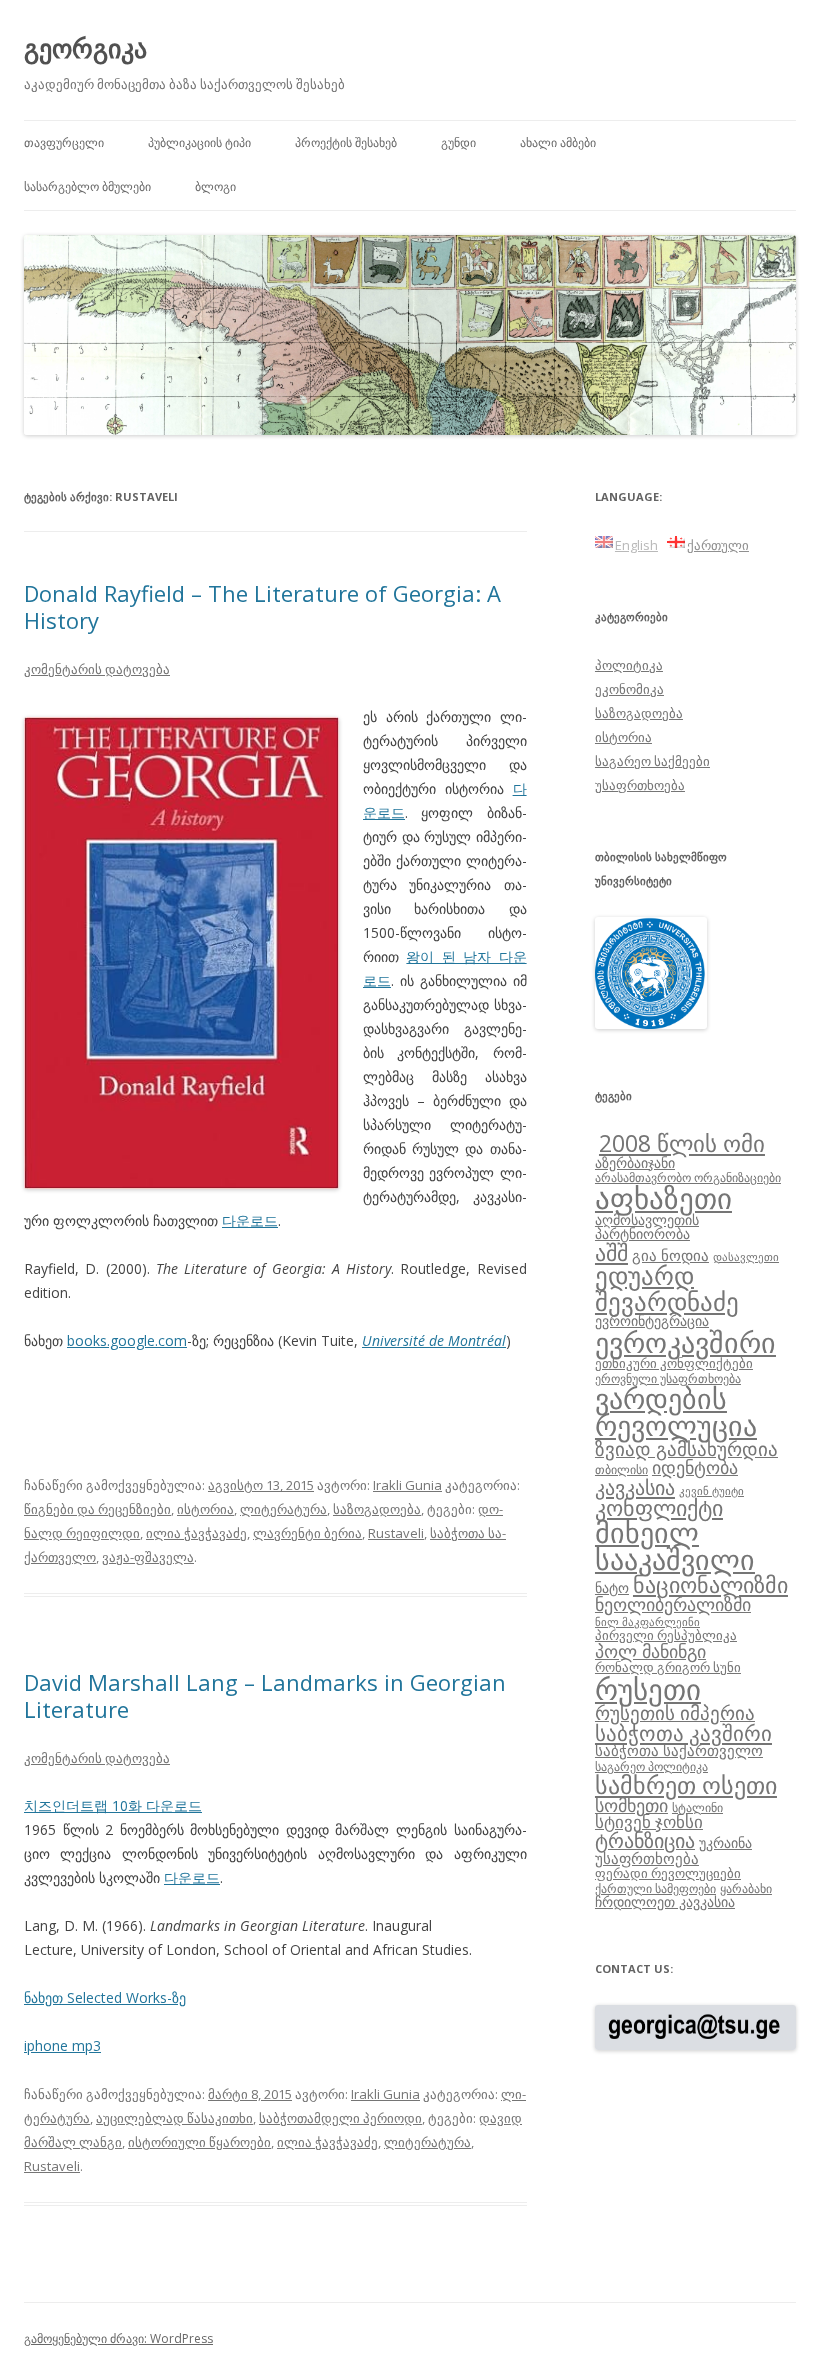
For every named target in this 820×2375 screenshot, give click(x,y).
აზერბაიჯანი (635, 1162)
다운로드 (250, 1220)
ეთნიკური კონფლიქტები (674, 1363)
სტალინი (697, 1807)
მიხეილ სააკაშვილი (675, 1546)
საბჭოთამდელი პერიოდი (340, 2118)
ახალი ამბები (558, 142)
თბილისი (621, 1469)
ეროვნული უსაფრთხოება (668, 1378)
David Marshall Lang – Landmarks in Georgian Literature (265, 1695)
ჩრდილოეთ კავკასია (665, 1901)
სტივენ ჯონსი (649, 1821)
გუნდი (458, 142)
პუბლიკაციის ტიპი (199, 142)
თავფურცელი (64, 142)
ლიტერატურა (283, 1509)
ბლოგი (215, 186)
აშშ (611, 1252)
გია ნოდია (670, 1255)
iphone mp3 (62, 2045)
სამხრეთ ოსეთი (686, 1784)
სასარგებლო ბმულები (87, 186)
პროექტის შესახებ (346, 142)
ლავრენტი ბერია (307, 1533)
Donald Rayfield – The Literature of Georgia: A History (262, 606)
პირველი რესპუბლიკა (666, 1635)
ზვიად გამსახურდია (686, 1449)
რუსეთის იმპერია (675, 1713)
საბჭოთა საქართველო (679, 1750)
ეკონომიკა (629, 689)
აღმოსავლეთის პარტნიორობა (647, 1226)
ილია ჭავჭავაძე (196, 1533)
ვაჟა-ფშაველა (148, 1557)
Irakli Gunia (407, 1485)
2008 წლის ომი (682, 1143)
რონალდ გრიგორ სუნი (668, 1667)
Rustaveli (396, 1533)
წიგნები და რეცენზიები (97, 1509)
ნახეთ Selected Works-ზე (105, 1997)
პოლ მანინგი (650, 1651)
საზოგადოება (377, 1509)
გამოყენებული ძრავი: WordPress (118, 2338)
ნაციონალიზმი (710, 1584)
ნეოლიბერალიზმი (673, 1604)
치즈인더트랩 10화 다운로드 (113, 1805)
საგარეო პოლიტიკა (651, 1766)
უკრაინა (725, 1842)
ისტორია (205, 1509)
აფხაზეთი (663, 1198)
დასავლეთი (746, 1257)
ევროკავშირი (685, 1342)
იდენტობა (695, 1467)
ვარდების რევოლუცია (676, 1412)
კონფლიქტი (659, 1507)
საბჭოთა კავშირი (683, 1733)
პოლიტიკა (629, 665)
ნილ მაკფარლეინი (647, 1622)
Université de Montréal (434, 1340)
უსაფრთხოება (640, 785)
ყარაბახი (746, 1888)
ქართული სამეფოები (655, 1888)
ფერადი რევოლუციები (668, 1873)
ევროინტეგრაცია (652, 1320)
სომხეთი (631, 1805)
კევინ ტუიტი (711, 1491)
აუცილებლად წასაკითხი (174, 2118)
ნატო (612, 1587)
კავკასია (635, 1487)
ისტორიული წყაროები (199, 2142)
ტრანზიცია (645, 1840)
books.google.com (127, 1340)
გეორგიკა (85, 48)
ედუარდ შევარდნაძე (667, 1287)
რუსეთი (648, 1689)
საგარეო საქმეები (652, 761)
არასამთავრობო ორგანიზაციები (688, 1177)
